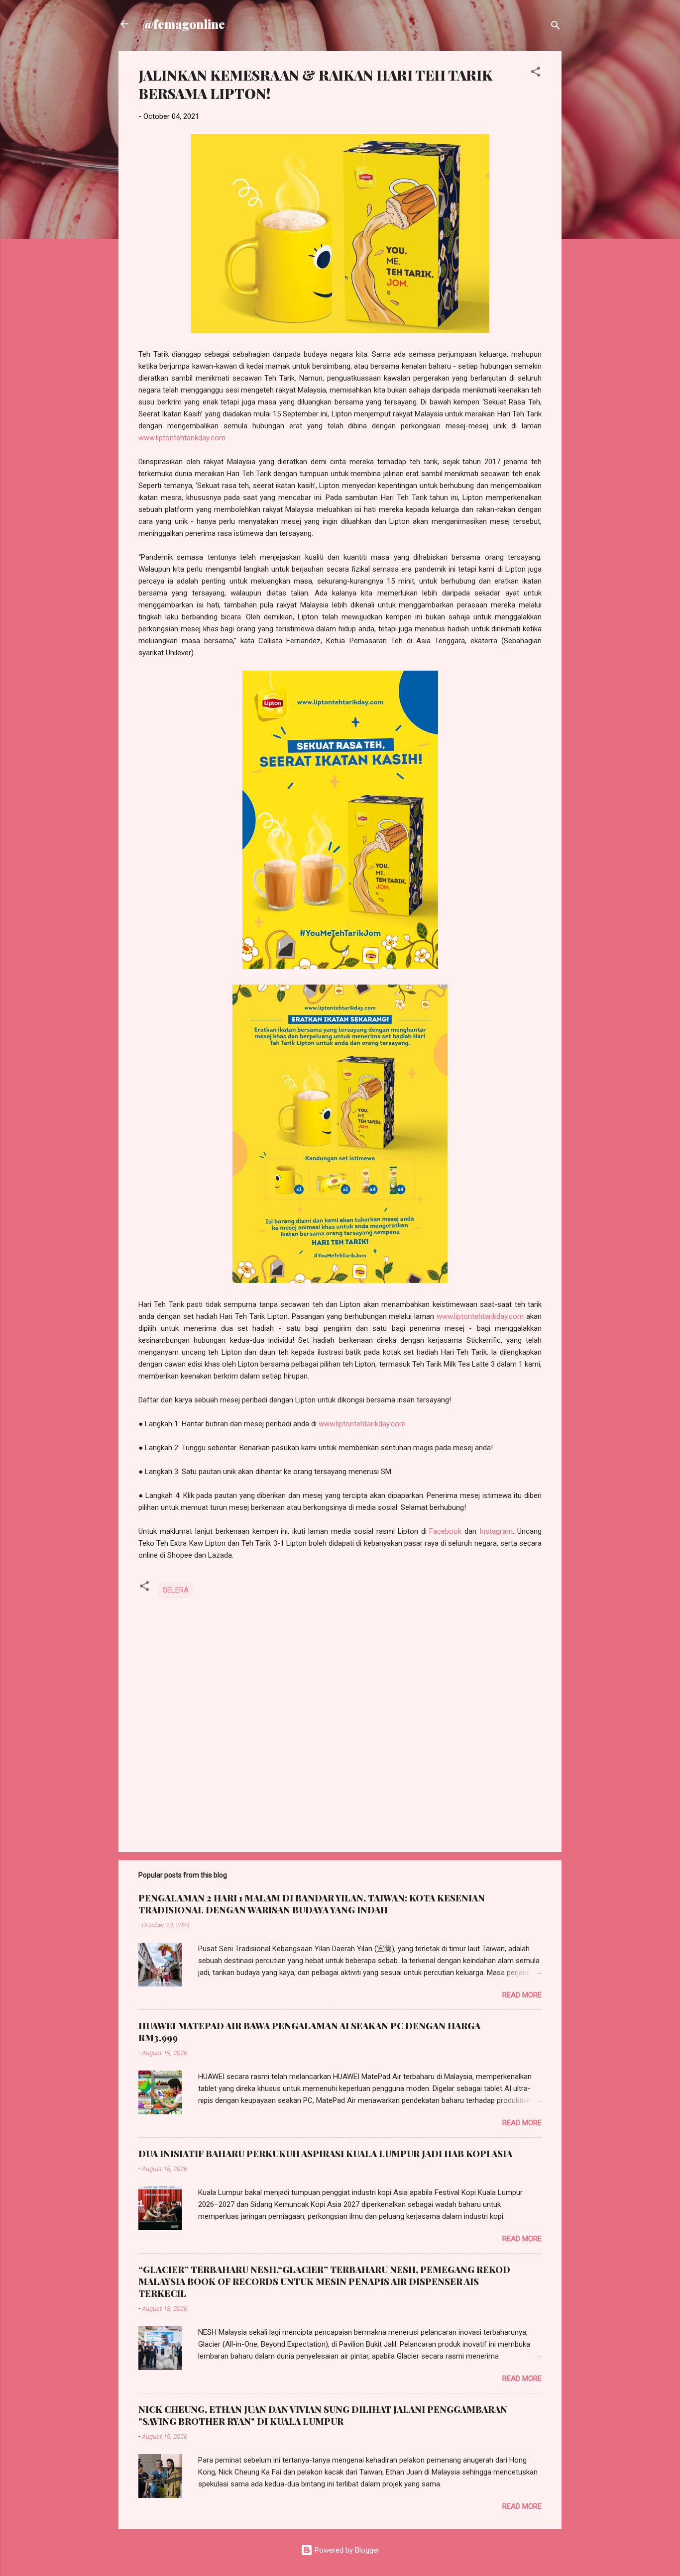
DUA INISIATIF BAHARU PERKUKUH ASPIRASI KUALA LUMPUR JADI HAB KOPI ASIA (325, 2154)
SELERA (176, 1590)
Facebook (445, 1531)
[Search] (556, 27)
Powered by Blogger (346, 2550)
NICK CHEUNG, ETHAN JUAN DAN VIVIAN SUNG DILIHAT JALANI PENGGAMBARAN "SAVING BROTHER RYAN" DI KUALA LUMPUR (323, 2415)
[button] (536, 73)
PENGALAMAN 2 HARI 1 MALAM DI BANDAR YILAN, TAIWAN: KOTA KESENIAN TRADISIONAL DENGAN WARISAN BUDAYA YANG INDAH (312, 1904)
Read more (522, 1995)
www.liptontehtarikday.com (182, 438)
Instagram (496, 1531)
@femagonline (184, 24)
